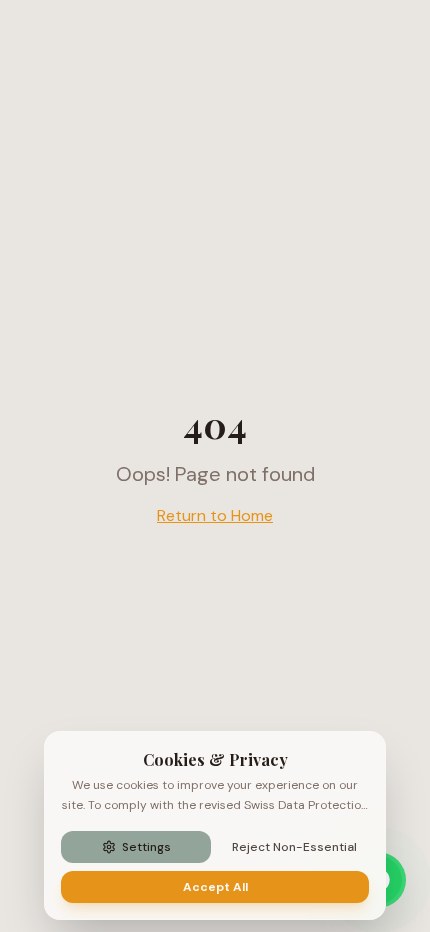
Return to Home (215, 515)
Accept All (215, 887)
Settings (146, 847)
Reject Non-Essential (294, 847)
